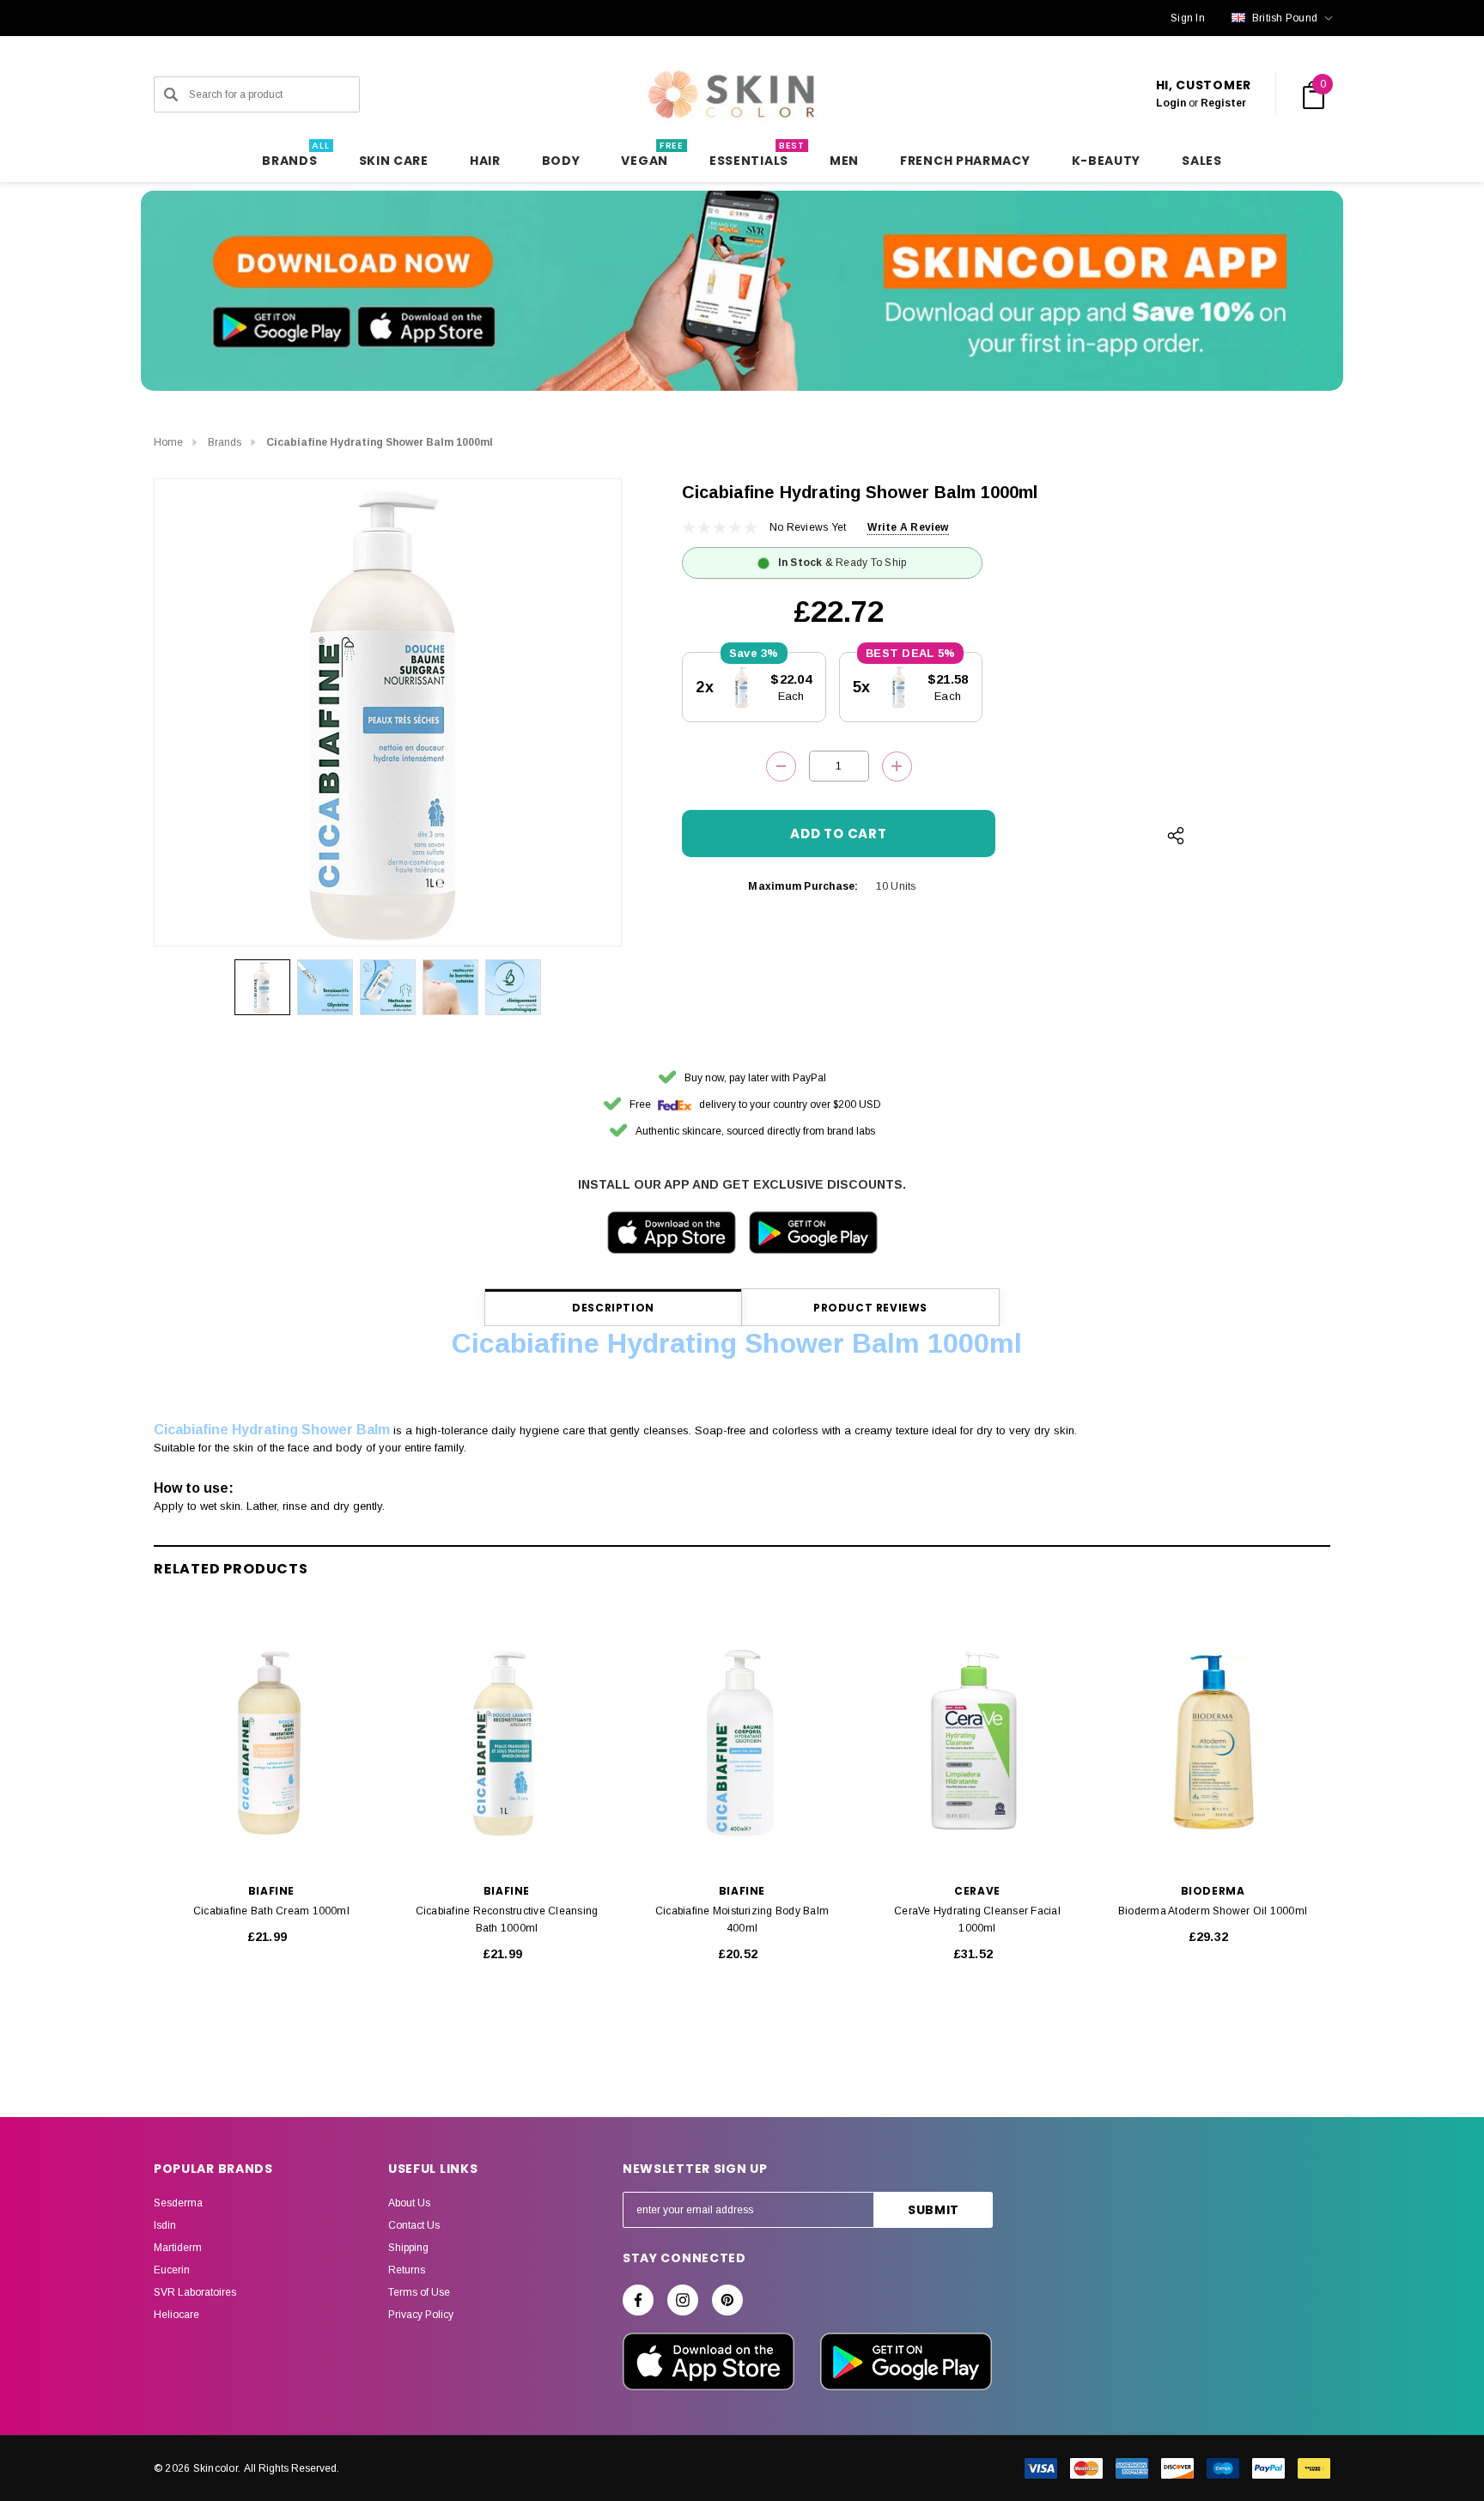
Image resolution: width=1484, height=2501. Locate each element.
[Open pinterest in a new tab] (727, 2300)
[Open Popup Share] (1176, 836)
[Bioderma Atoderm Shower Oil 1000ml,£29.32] (1213, 1743)
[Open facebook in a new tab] (638, 2300)
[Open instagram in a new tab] (683, 2300)
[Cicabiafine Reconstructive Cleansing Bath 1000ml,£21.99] (507, 1743)
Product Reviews (870, 1308)
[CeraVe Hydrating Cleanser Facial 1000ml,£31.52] (977, 1743)
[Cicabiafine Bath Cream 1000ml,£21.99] (271, 1743)
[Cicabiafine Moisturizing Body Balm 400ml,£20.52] (742, 1743)
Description (613, 1308)
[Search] (171, 94)
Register (1223, 103)
